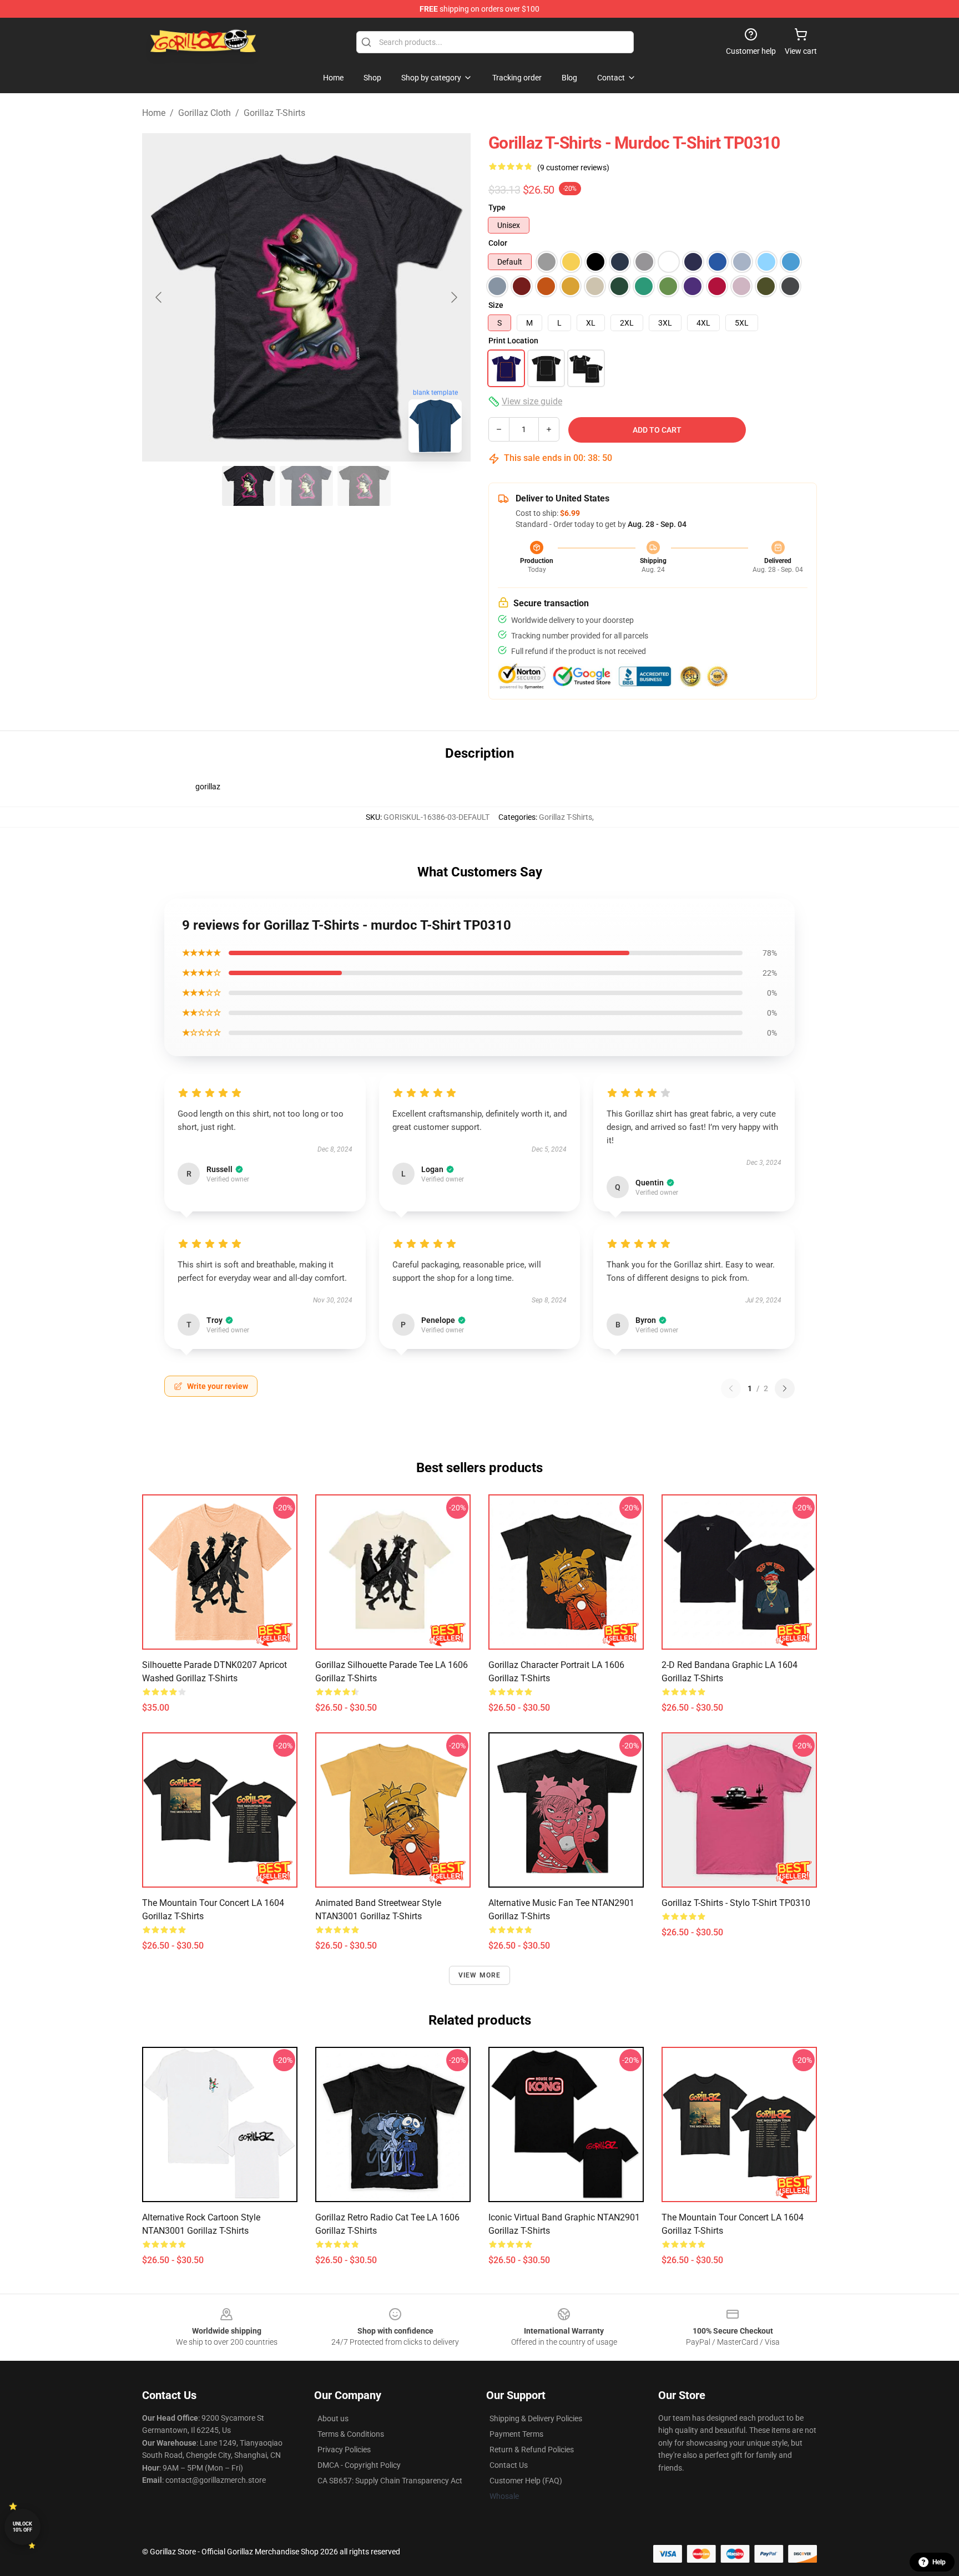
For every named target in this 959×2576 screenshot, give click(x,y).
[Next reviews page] (785, 1388)
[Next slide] (453, 297)
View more (480, 1975)
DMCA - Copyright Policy (359, 2465)
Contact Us (509, 2465)
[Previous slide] (159, 297)
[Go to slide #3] (364, 486)
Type (497, 207)
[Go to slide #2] (306, 486)
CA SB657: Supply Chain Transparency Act (390, 2481)
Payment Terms (516, 2434)
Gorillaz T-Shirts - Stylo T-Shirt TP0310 (736, 1903)
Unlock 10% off (22, 2527)
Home (154, 113)
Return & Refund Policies (532, 2450)
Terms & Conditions (351, 2434)
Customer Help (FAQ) (526, 2481)
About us (333, 2418)
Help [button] (939, 2562)
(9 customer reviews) (573, 168)
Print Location (513, 341)
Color (498, 243)
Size (496, 305)
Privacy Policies (344, 2450)
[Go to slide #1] (249, 486)
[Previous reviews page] (731, 1388)
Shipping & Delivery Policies (536, 2418)
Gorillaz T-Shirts (274, 113)
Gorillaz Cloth (205, 113)
